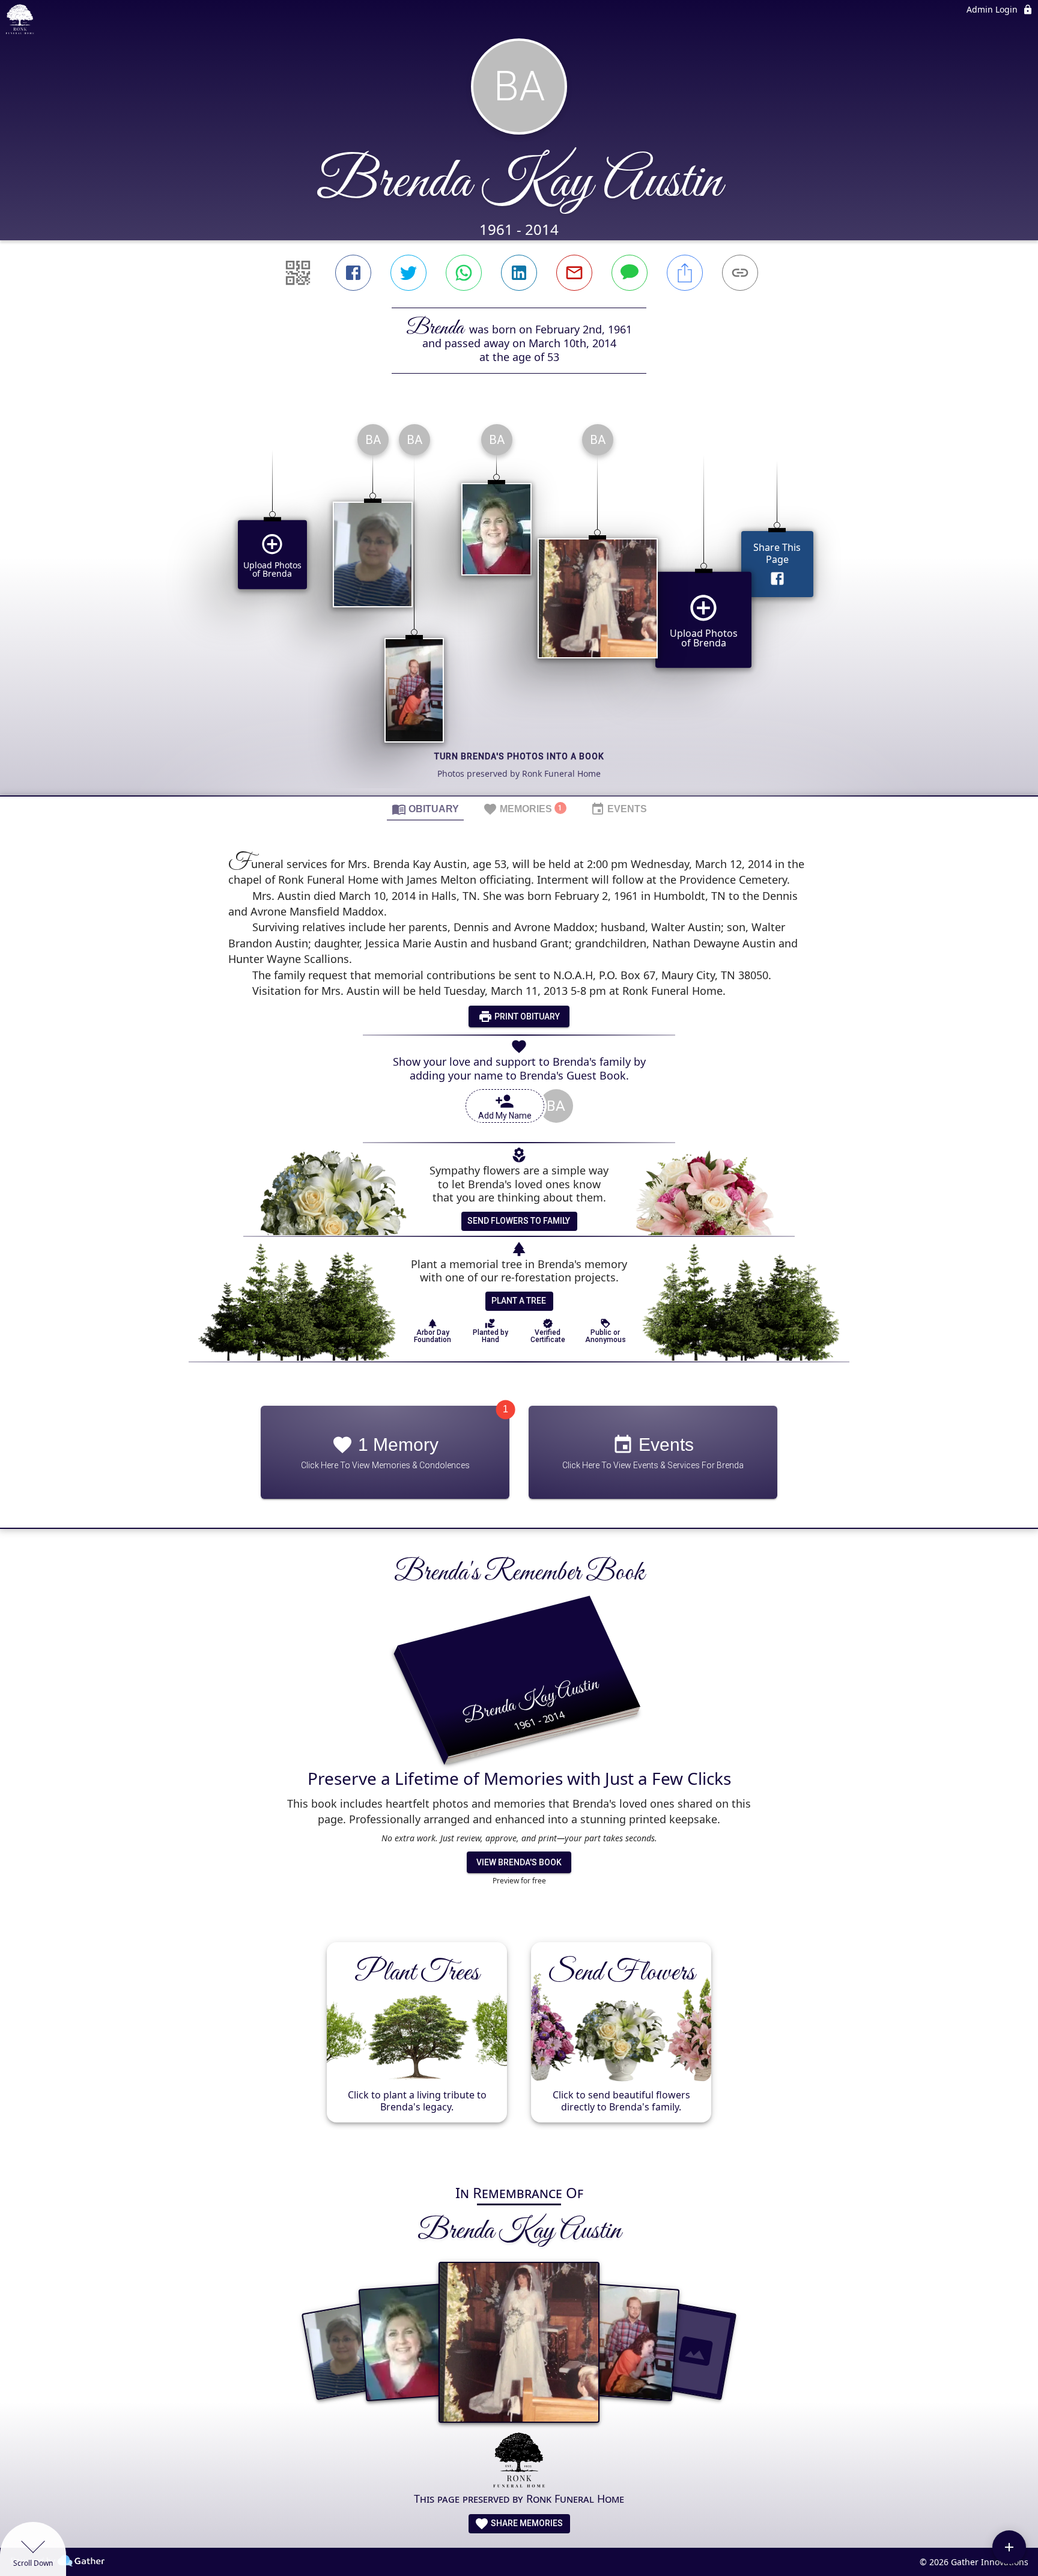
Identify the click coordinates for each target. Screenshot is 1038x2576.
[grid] (519, 605)
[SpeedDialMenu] (1009, 2547)
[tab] (425, 809)
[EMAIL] (574, 273)
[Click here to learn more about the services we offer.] (519, 2462)
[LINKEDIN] (519, 273)
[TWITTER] (408, 273)
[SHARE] (685, 273)
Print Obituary (526, 1016)
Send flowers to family (519, 1221)
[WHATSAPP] (464, 273)
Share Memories (526, 2523)
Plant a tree (519, 1301)
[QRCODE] (298, 273)
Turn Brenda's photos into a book (519, 756)
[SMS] (630, 273)
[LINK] (740, 273)
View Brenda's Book (519, 1862)
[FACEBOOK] (353, 273)
